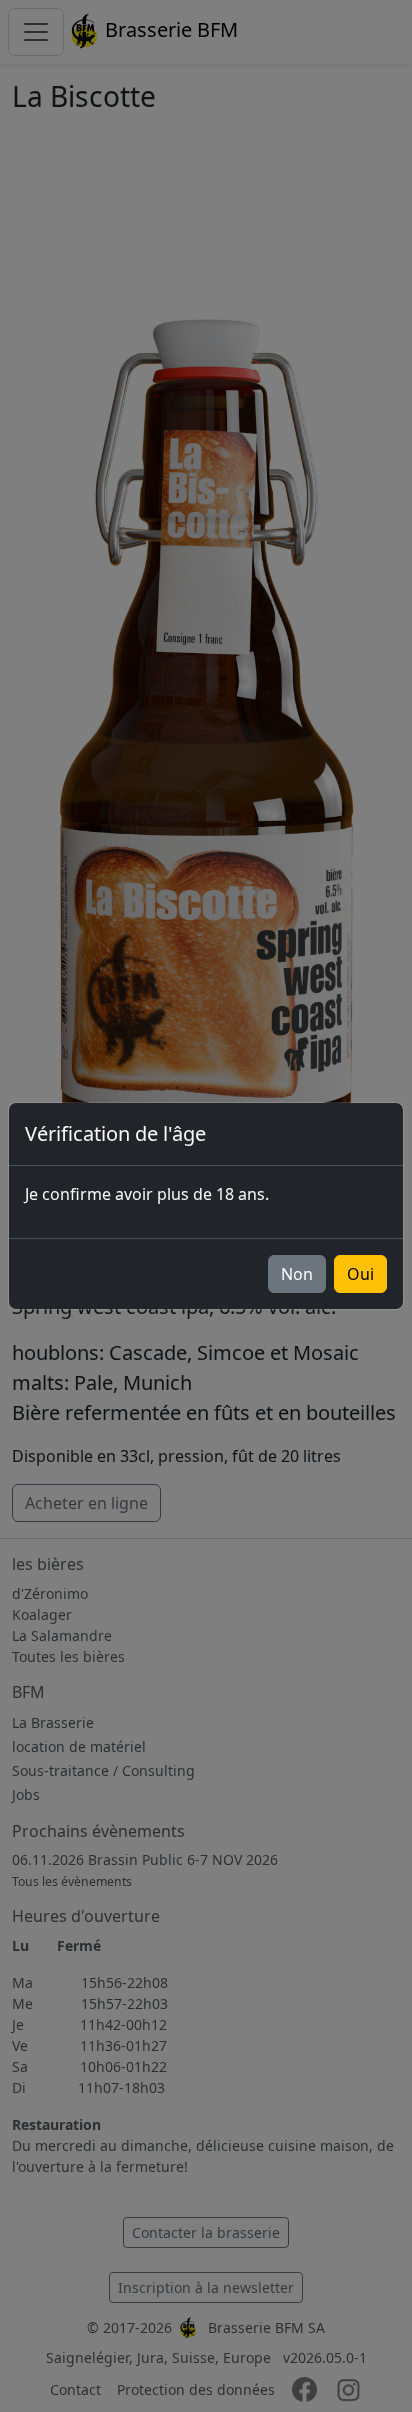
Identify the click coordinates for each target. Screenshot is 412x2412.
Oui (360, 1274)
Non (297, 1274)
